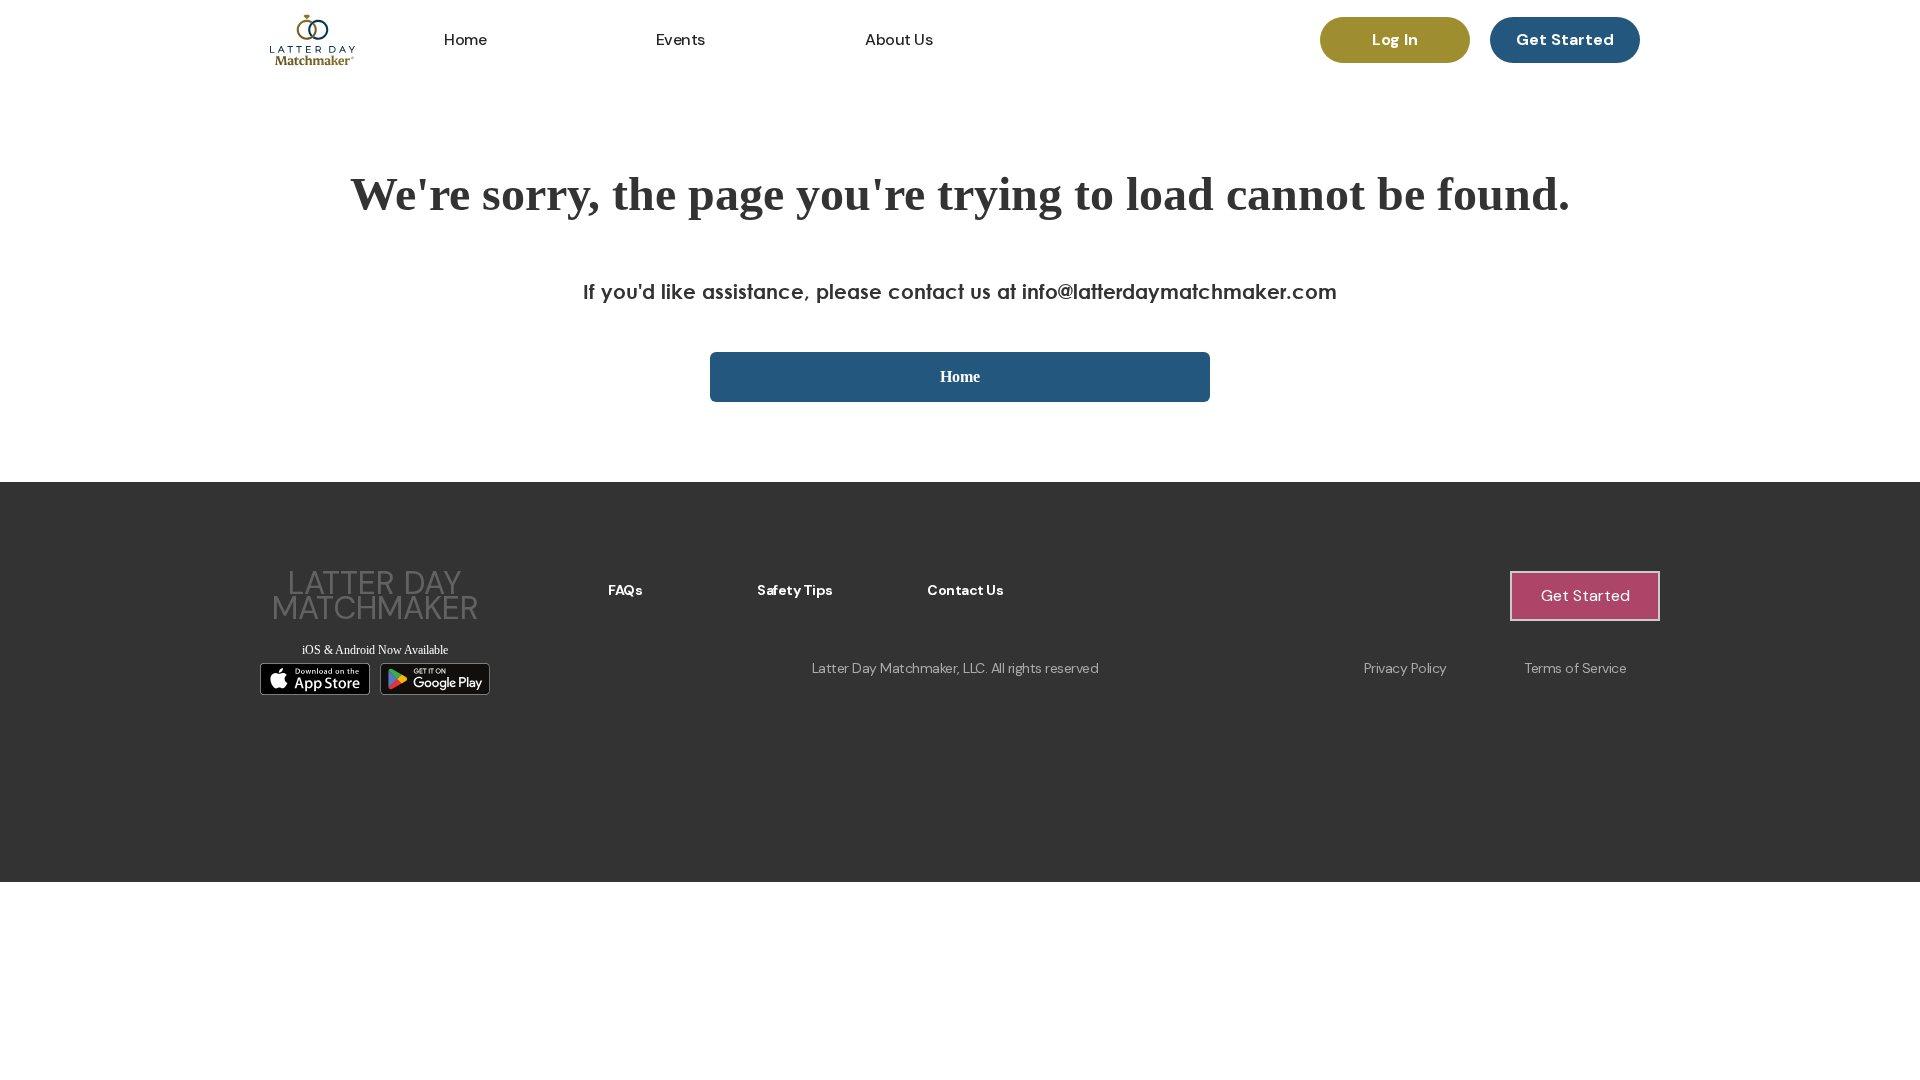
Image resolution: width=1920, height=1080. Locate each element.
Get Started (1565, 39)
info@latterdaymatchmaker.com (1179, 291)
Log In (1395, 39)
